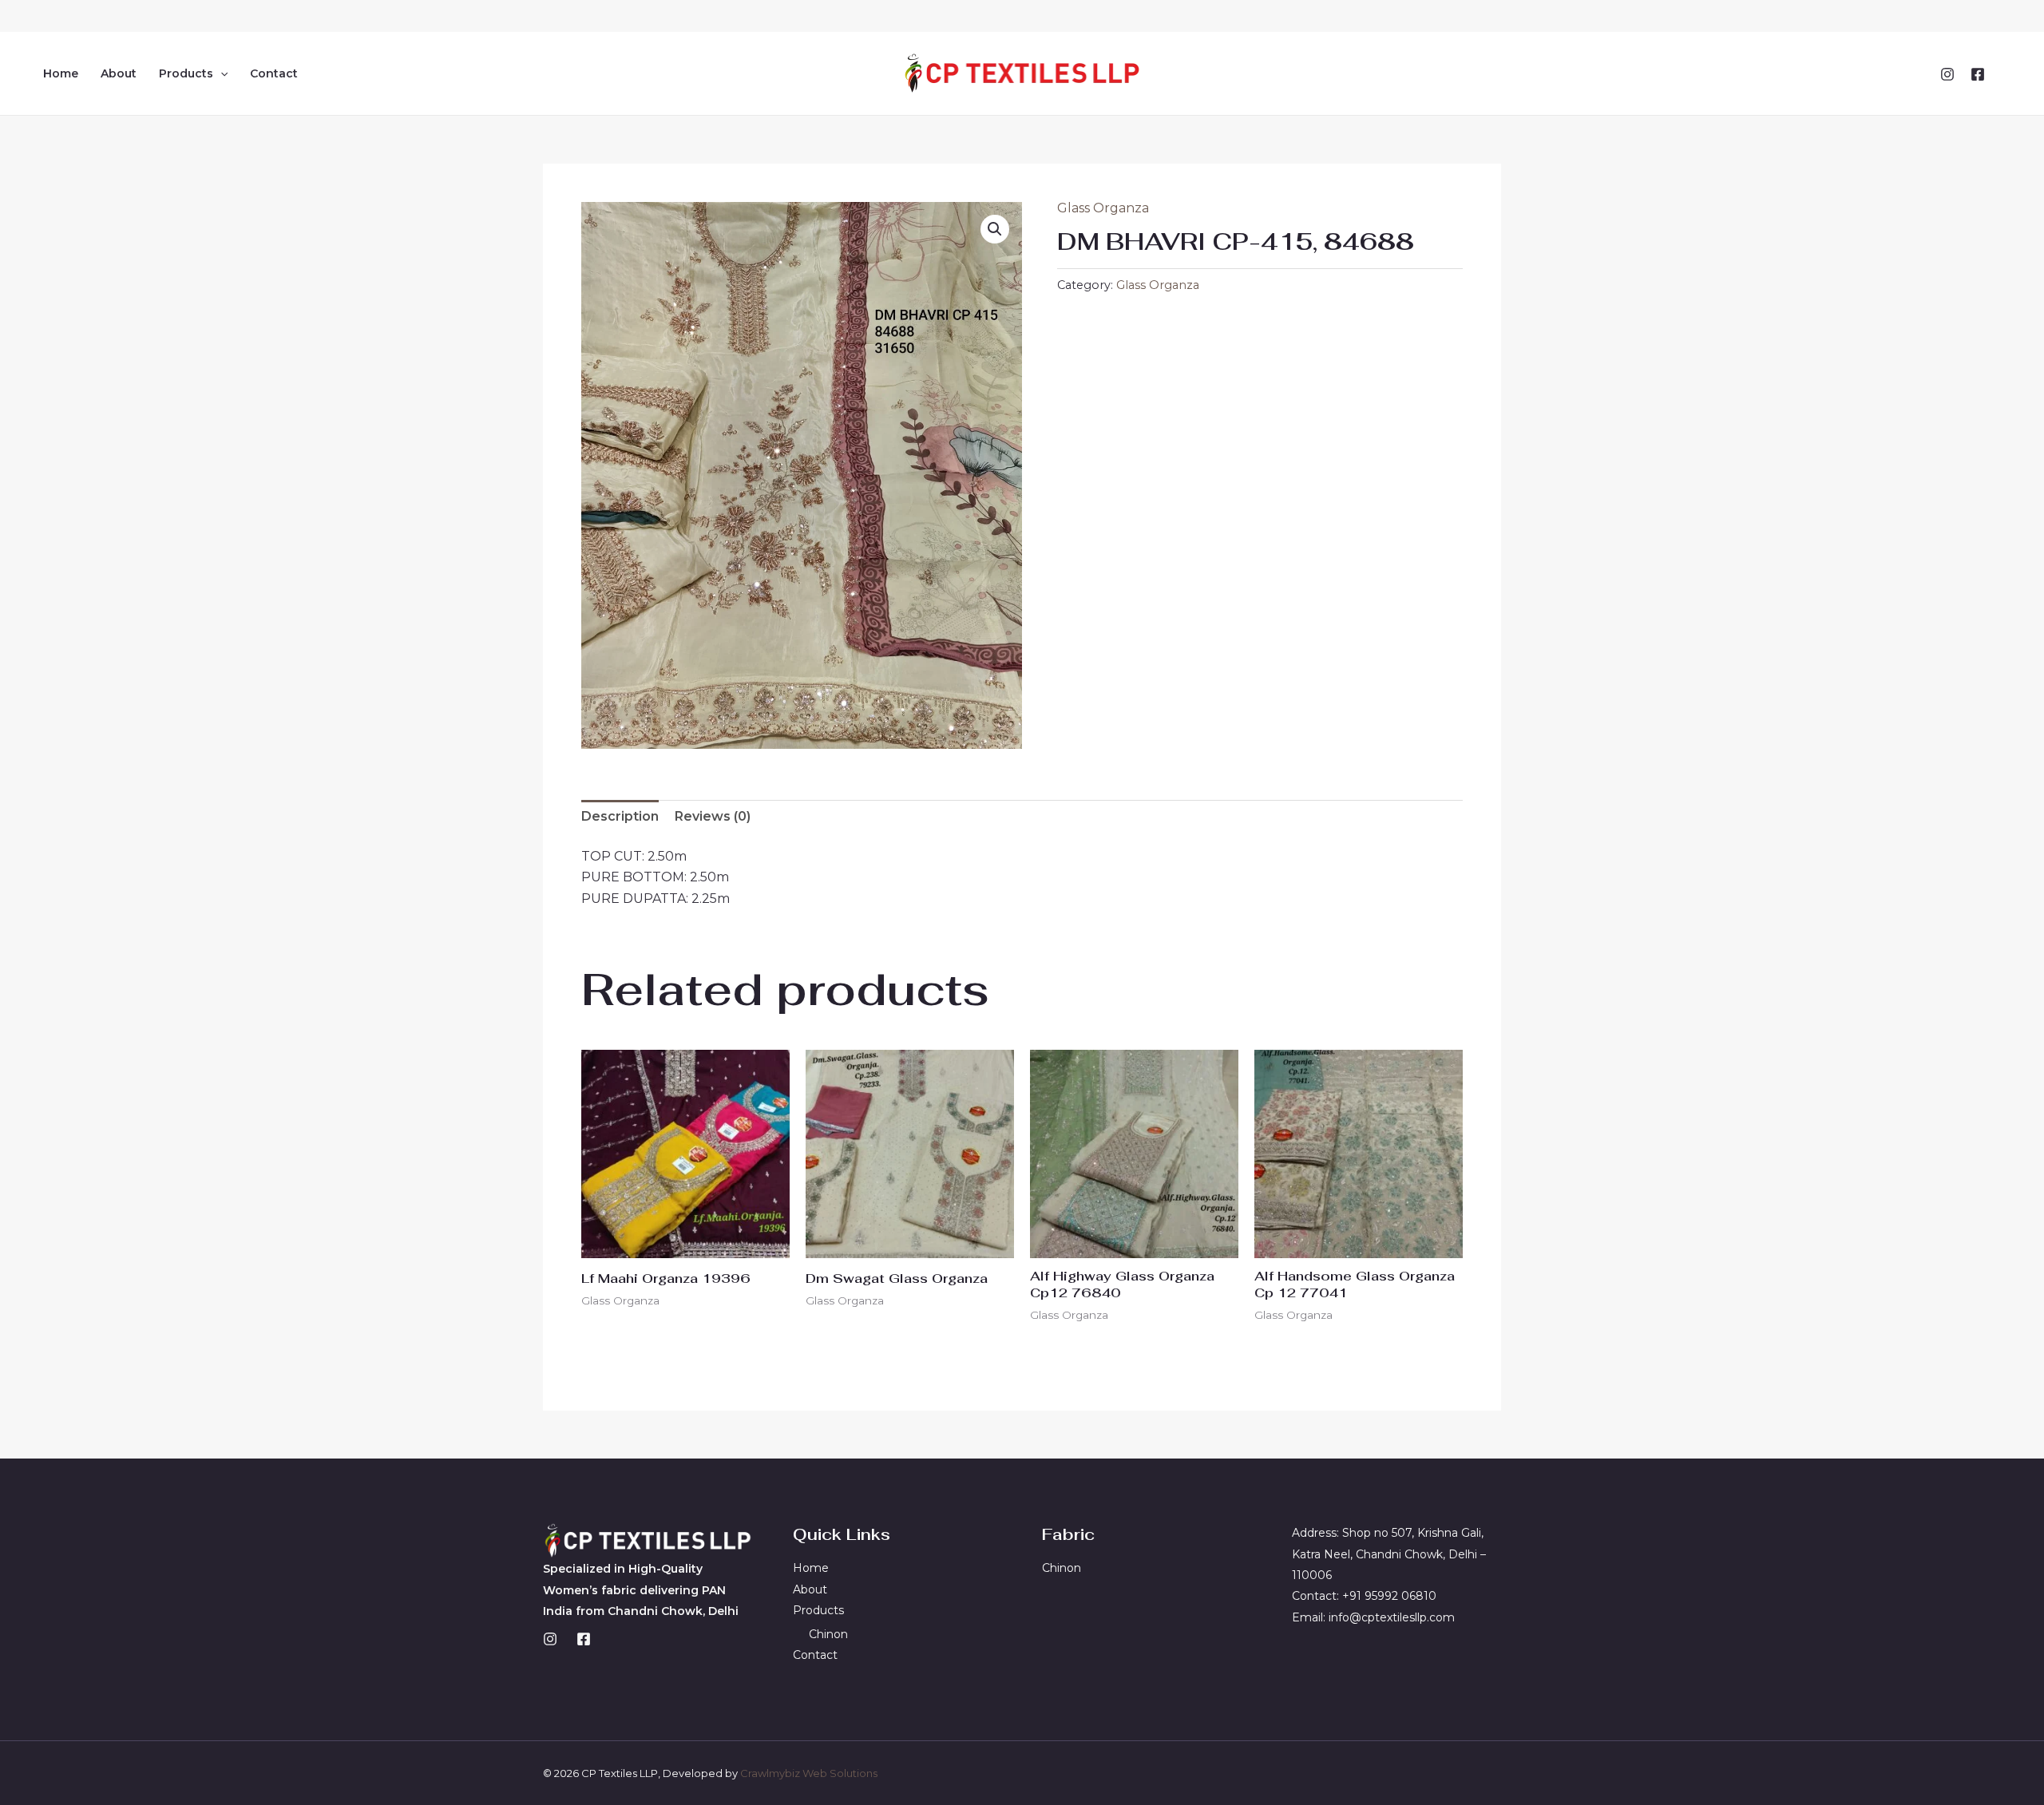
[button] (220, 73)
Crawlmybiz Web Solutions (809, 1773)
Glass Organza (1103, 208)
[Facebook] (1978, 74)
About (119, 73)
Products (186, 73)
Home (61, 73)
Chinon (828, 1634)
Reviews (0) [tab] (713, 816)
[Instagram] (1947, 74)
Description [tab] (620, 816)
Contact (274, 73)
